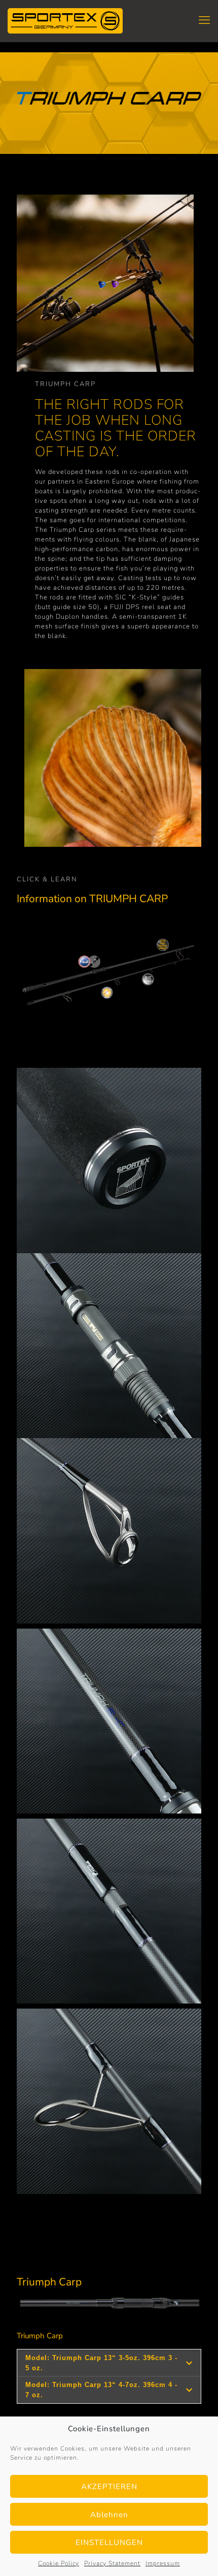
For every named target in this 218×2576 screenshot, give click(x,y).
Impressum (163, 2563)
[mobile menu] (204, 20)
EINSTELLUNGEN (109, 2542)
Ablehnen (109, 2515)
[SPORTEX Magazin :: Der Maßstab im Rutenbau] (65, 20)
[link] (109, 1160)
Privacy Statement (112, 2563)
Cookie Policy (59, 2563)
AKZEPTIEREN (109, 2487)
